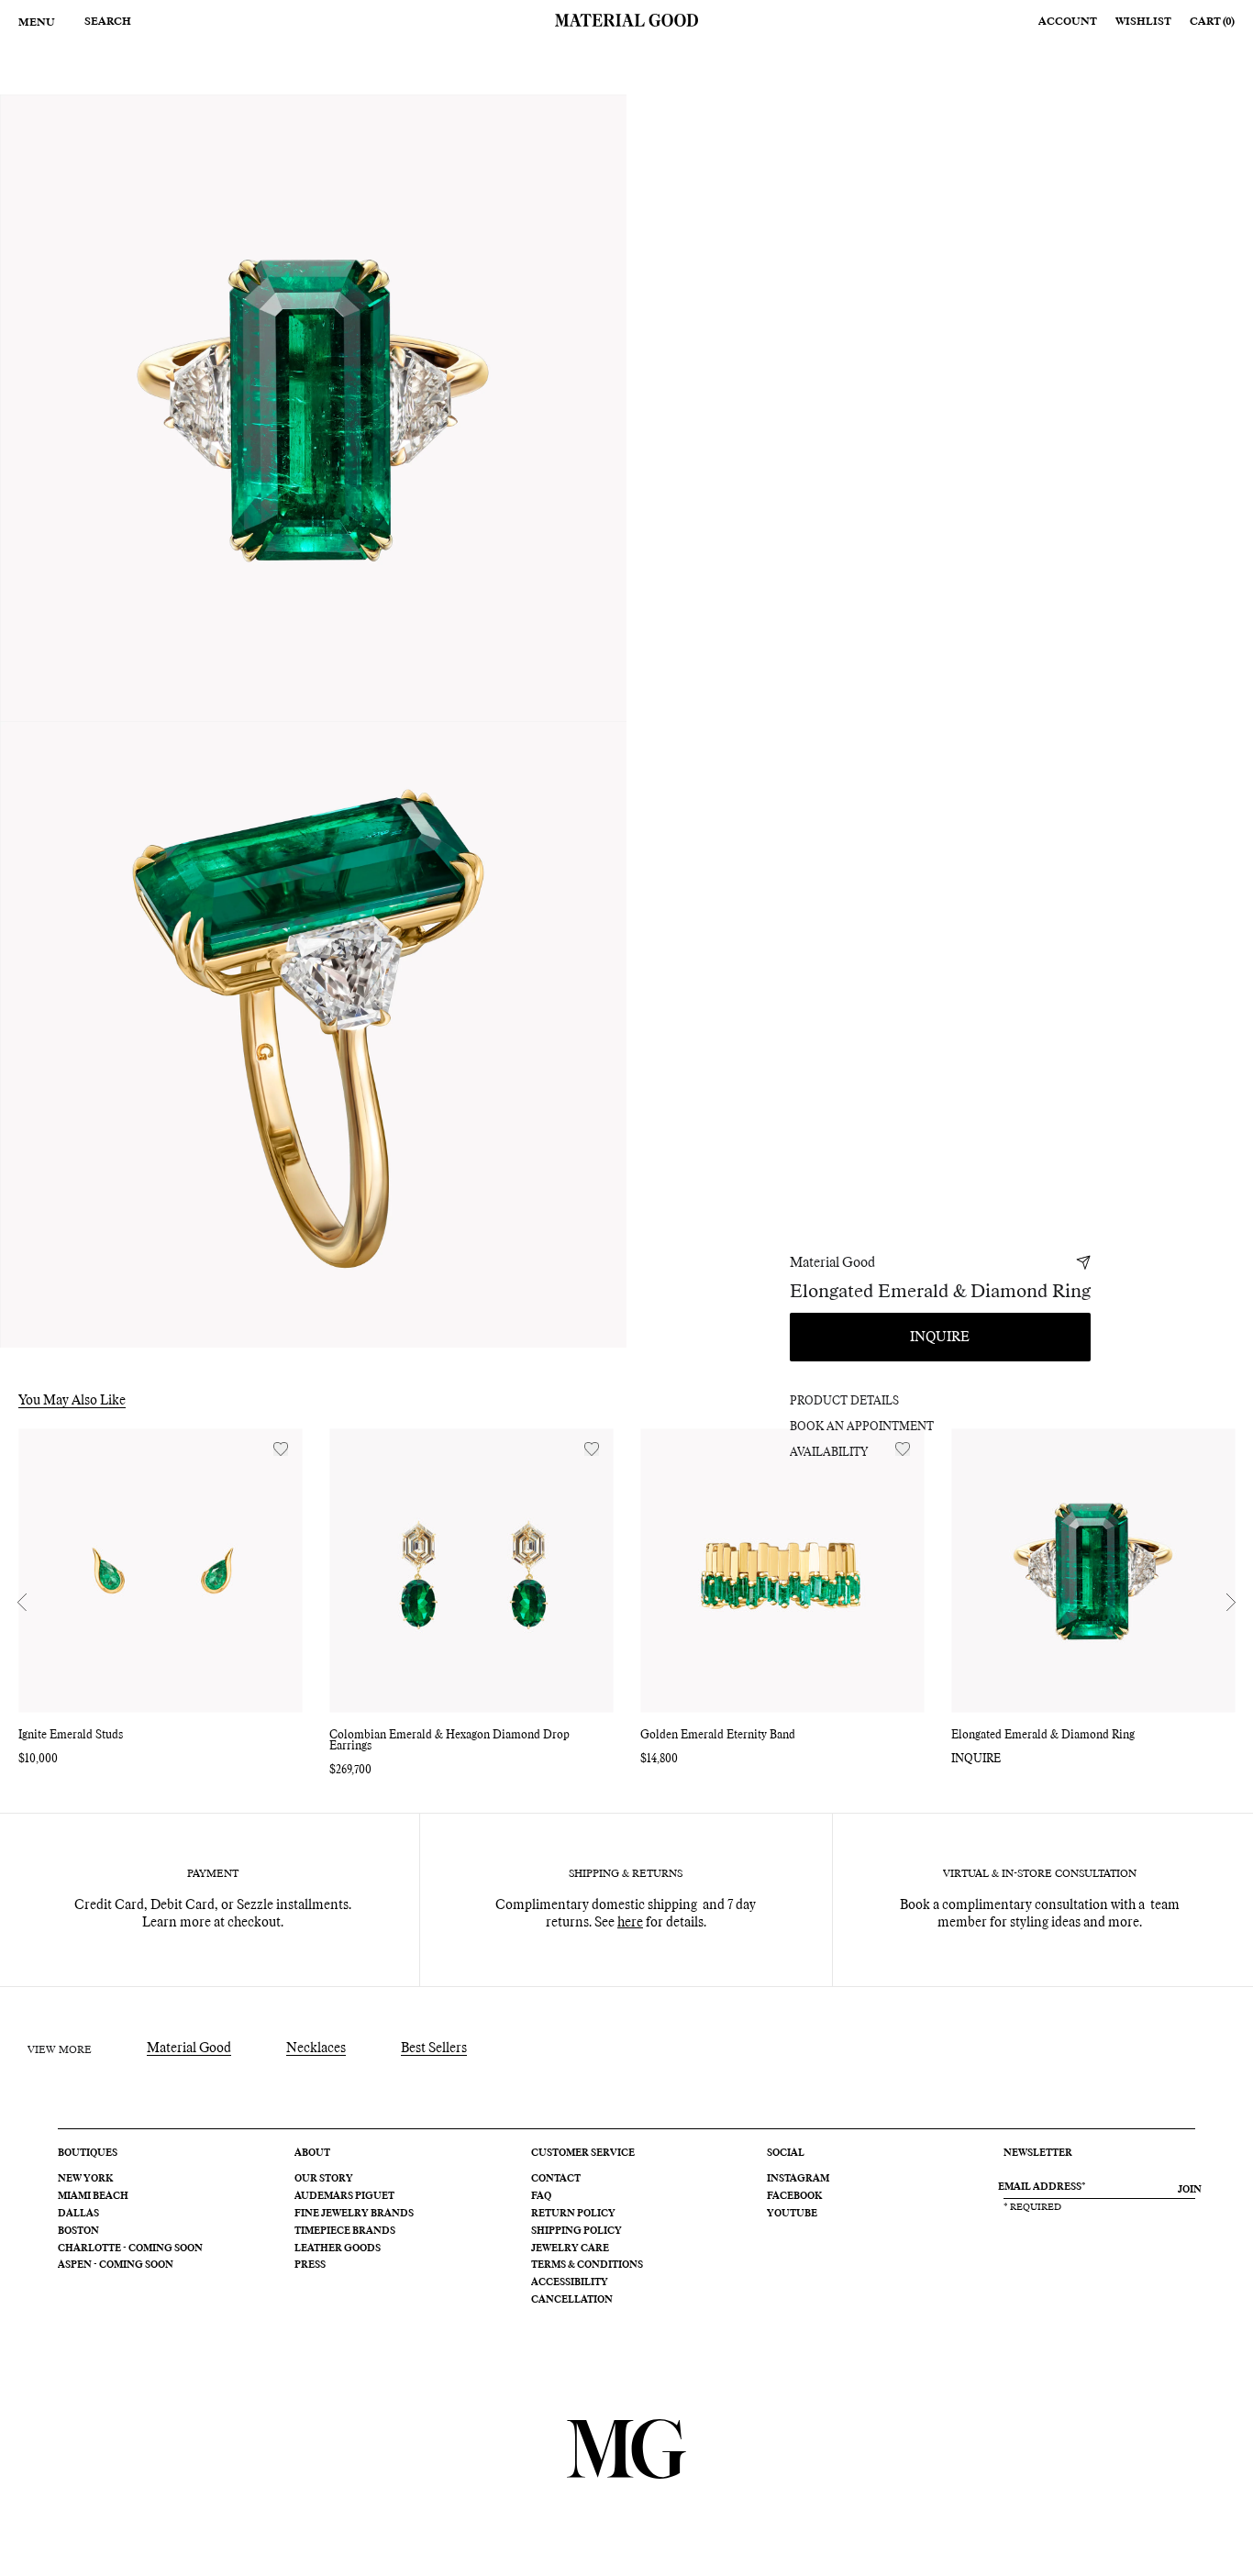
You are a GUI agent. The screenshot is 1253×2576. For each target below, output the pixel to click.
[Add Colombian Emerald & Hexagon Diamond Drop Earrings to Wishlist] (592, 1449)
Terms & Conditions (587, 2265)
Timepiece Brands (345, 2231)
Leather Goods (338, 2248)
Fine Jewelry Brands (354, 2214)
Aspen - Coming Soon (116, 2265)
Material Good (832, 1263)
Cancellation (572, 2300)
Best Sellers (434, 2049)
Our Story (324, 2179)
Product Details (844, 1402)
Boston (78, 2231)
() (1212, 22)
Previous (22, 1603)
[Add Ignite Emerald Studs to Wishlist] (281, 1449)
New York (85, 2179)
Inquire (940, 1338)
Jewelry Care (570, 2248)
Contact (556, 2179)
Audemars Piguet (344, 2196)
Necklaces (316, 2049)
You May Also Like (72, 1401)
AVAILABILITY (829, 1453)
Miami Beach (93, 2196)
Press (310, 2265)
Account (1068, 22)
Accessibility (570, 2282)
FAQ (541, 2196)
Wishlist (1143, 22)
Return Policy (573, 2214)
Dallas (78, 2214)
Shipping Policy (577, 2231)
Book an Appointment (862, 1427)
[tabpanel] (313, 408)
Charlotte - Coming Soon (130, 2248)
